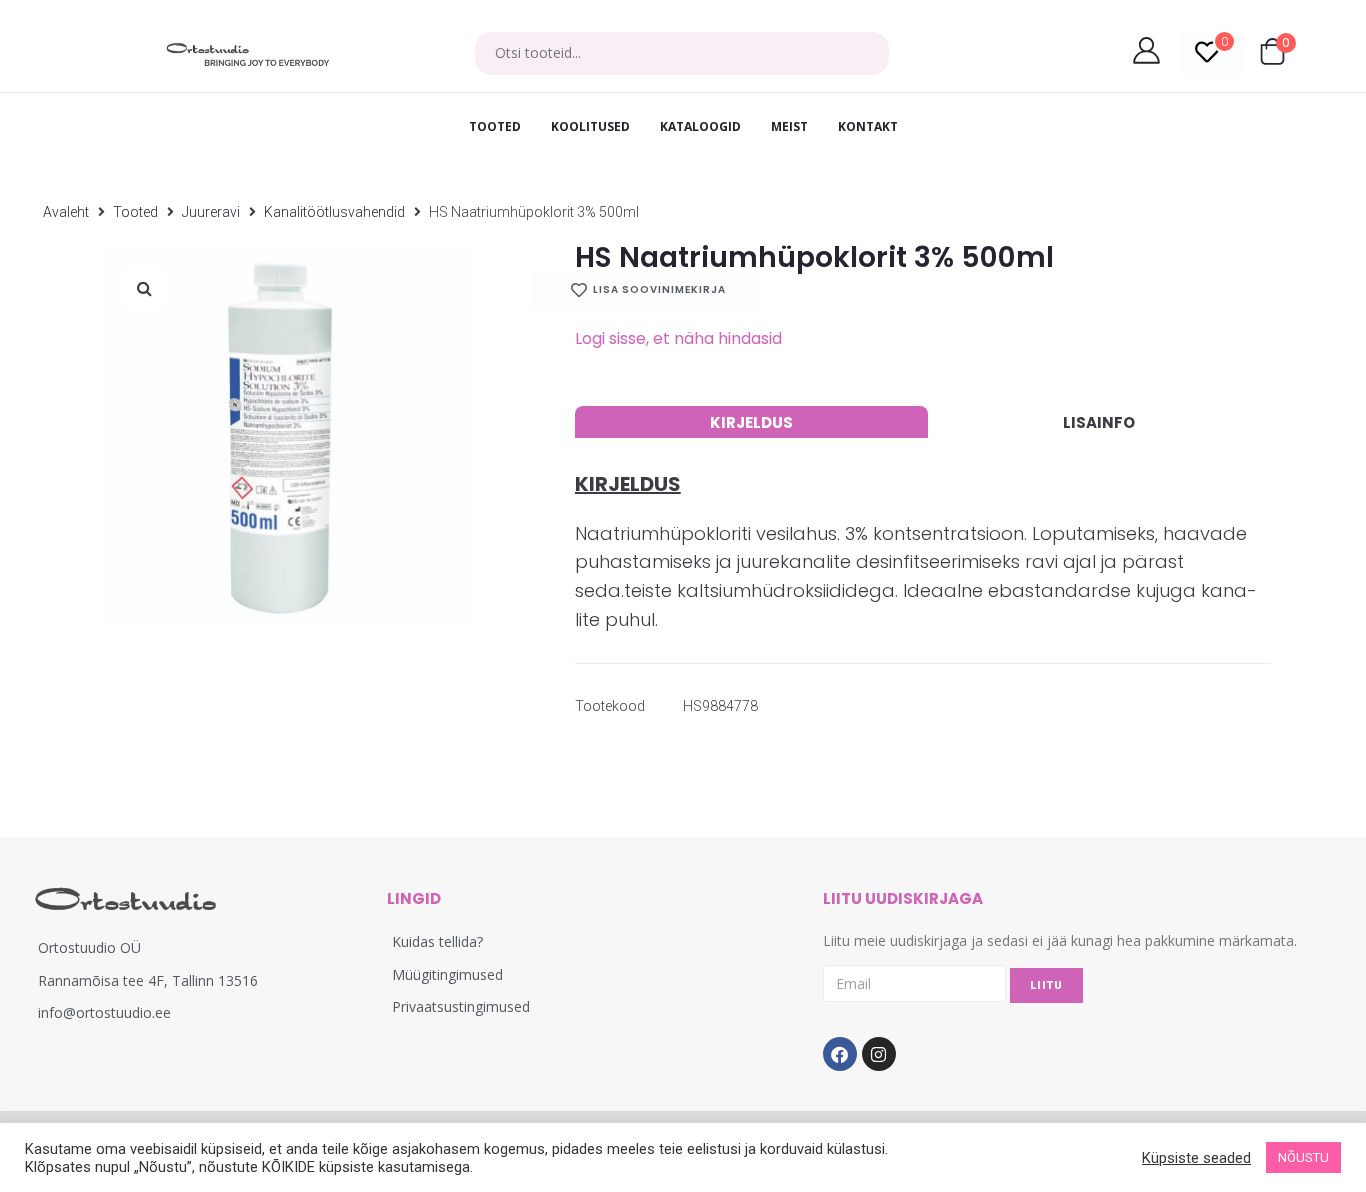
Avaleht (66, 212)
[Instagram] (879, 1054)
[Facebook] (840, 1054)
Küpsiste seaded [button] (1196, 1158)
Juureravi (211, 212)
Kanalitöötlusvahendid (334, 212)
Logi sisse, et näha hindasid (678, 338)
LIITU (1046, 985)
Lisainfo (1099, 422)
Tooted (135, 212)
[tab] (751, 422)
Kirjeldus (751, 422)
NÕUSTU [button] (1303, 1157)
